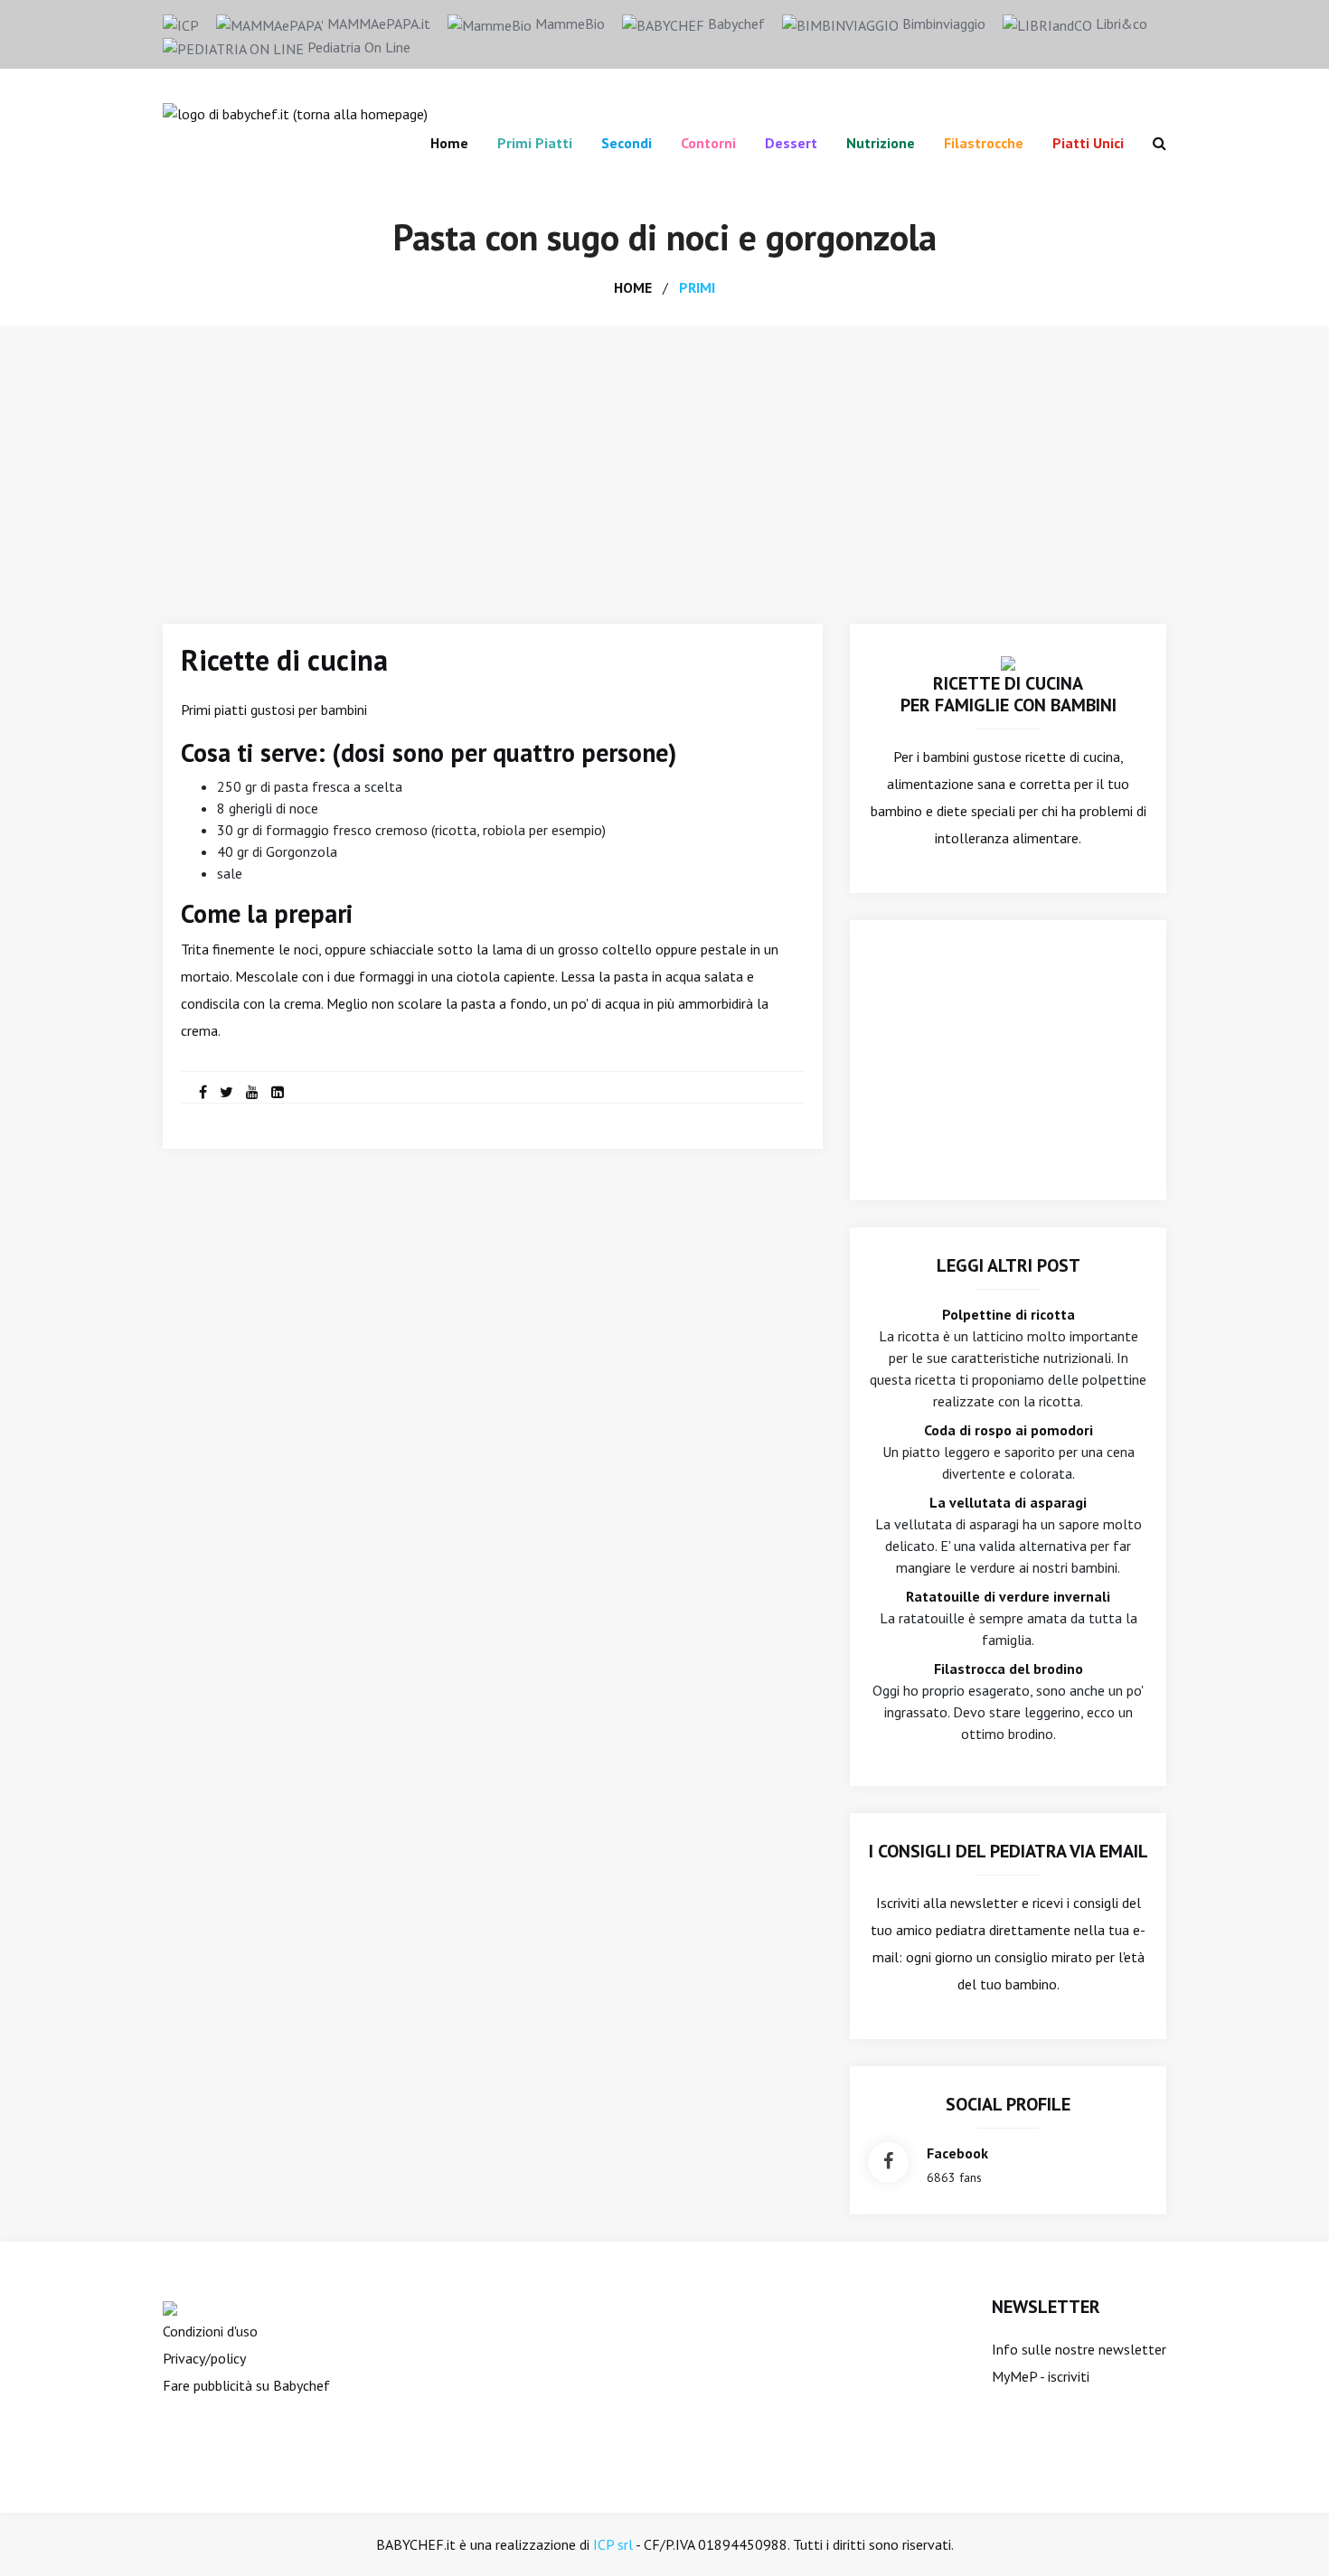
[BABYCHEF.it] (1008, 662)
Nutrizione (881, 143)
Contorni (708, 143)
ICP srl (613, 2544)
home (633, 287)
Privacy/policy (204, 2358)
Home (449, 143)
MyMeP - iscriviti (1041, 2376)
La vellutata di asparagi (1008, 1502)
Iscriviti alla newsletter (947, 1903)
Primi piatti (535, 143)
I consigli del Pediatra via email (1009, 1851)
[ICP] (181, 24)
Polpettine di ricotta (1009, 1314)
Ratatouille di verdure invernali (1008, 1596)
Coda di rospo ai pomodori (1009, 1430)
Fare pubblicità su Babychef (246, 2385)
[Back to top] (1287, 2534)
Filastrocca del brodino (1009, 1669)
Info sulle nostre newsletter (1079, 2349)
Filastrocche (984, 143)
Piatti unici (1088, 143)
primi (697, 287)
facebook (957, 2153)
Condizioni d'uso (210, 2331)
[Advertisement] (664, 461)
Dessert (791, 143)
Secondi (627, 143)
